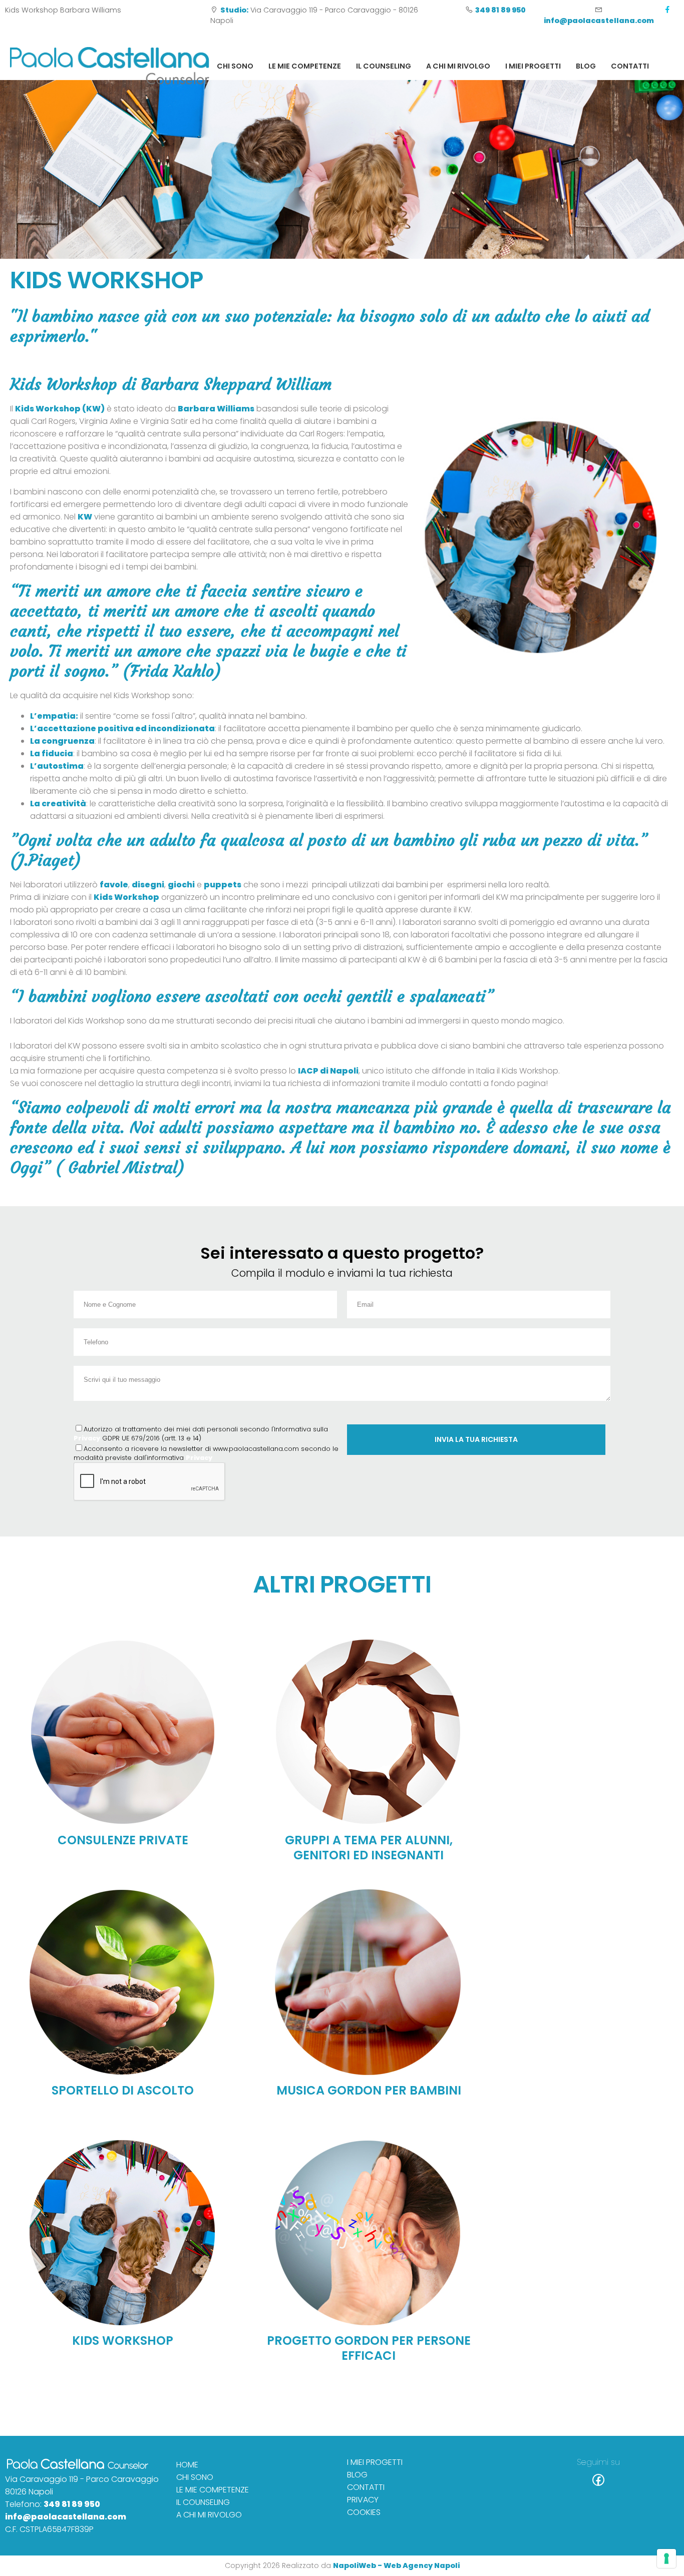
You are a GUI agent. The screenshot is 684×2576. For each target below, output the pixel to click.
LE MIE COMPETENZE (305, 66)
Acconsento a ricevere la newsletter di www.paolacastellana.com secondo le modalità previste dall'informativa (206, 1453)
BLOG (586, 66)
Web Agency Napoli (422, 2565)
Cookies (364, 2512)
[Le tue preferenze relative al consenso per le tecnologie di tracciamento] (666, 2558)
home (187, 2465)
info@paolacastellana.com (66, 2517)
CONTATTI (630, 66)
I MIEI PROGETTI (533, 66)
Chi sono (235, 66)
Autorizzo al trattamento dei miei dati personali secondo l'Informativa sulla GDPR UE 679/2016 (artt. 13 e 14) (201, 1434)
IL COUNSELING (384, 66)
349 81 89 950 (72, 2504)
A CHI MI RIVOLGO (458, 66)
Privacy (87, 1438)
